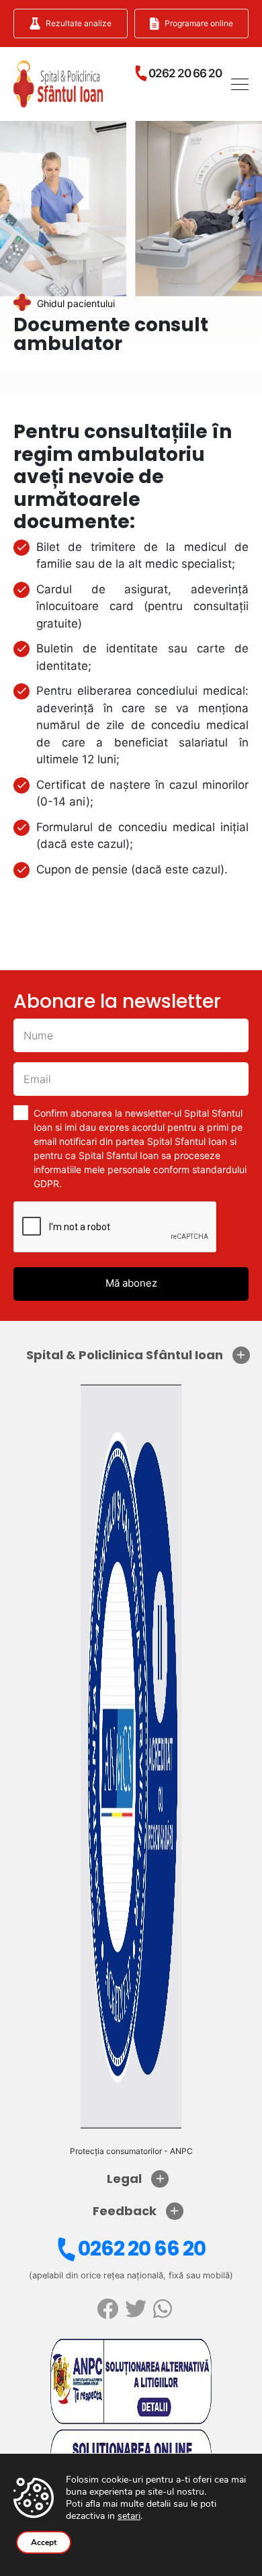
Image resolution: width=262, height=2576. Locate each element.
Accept (44, 2542)
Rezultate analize (79, 23)
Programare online (199, 23)
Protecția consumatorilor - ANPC (131, 2151)
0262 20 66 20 (142, 2248)
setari (129, 2516)
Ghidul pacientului (76, 303)
